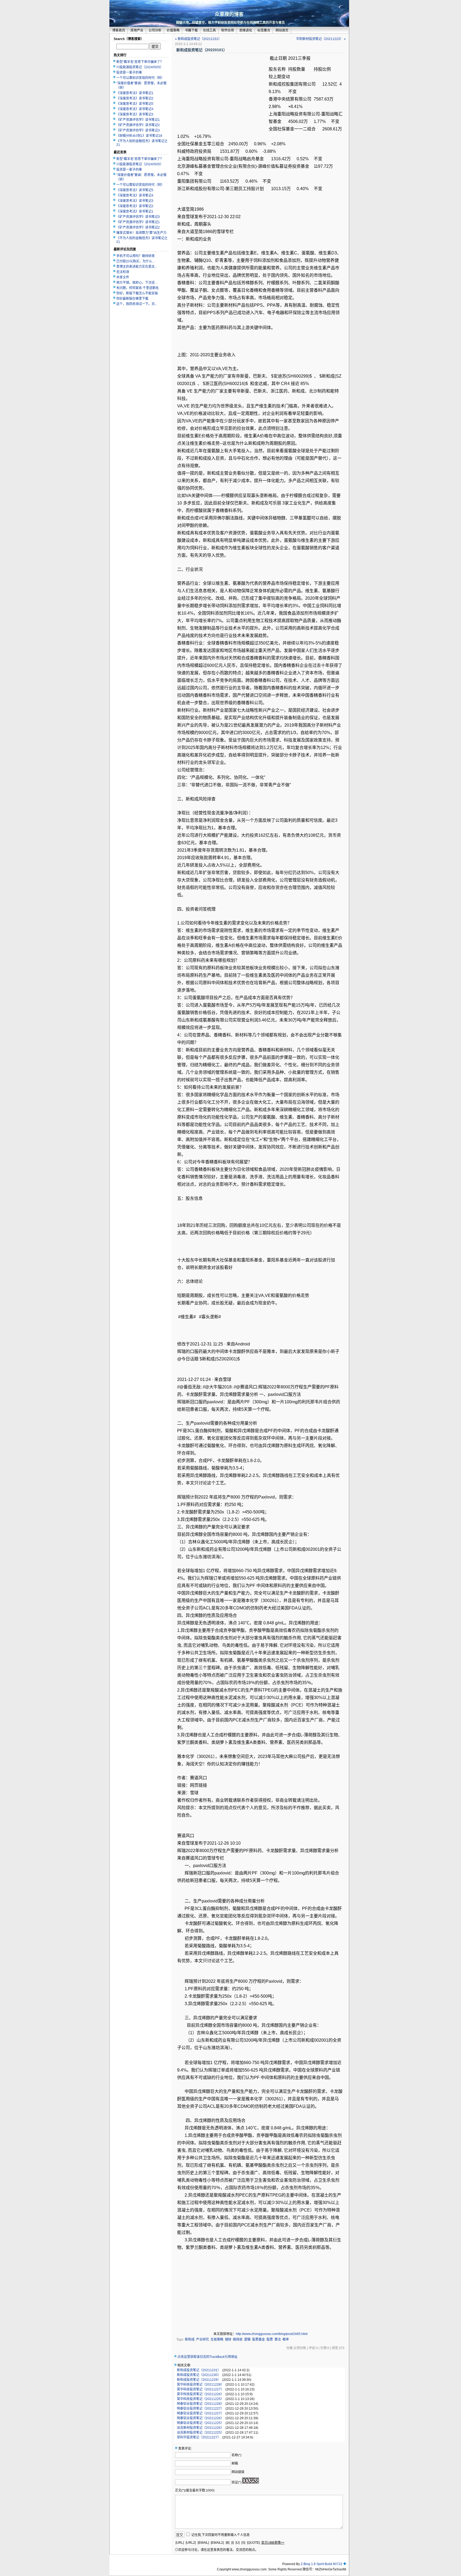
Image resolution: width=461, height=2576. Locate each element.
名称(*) (237, 2455)
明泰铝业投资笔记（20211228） (200, 2404)
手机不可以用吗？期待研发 (136, 256)
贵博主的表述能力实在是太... (137, 267)
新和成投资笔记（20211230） (199, 2375)
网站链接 (238, 2472)
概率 (286, 2339)
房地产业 (137, 30)
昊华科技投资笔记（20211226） (200, 2394)
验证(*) (237, 2482)
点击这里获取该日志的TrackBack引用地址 (207, 2357)
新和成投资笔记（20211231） (199, 2370)
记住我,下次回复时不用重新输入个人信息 (220, 2535)
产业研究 (202, 2339)
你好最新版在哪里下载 (132, 299)
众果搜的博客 (229, 14)
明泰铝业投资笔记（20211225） (200, 2423)
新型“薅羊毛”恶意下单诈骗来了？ (140, 62)
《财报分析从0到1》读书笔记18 (139, 136)
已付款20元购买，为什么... (135, 261)
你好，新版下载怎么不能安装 (137, 293)
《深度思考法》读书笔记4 (135, 109)
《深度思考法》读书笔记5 (135, 104)
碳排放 (238, 2339)
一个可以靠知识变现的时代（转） (140, 78)
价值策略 (173, 30)
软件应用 (228, 30)
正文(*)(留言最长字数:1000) (195, 2490)
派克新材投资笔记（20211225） (200, 2433)
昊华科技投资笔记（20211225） (200, 2399)
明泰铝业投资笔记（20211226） (200, 2418)
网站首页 (282, 30)
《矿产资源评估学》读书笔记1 (138, 120)
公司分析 (155, 30)
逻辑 (247, 2339)
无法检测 (123, 272)
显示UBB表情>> (273, 2543)
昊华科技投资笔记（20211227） (200, 2389)
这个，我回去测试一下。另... (137, 304)
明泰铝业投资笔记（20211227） (200, 2409)
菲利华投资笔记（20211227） (199, 2437)
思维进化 (246, 30)
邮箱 (235, 2463)
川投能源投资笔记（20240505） (140, 67)
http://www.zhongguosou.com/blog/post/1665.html (272, 2334)
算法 (278, 2339)
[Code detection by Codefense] (345, 2564)
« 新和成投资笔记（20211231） (198, 39)
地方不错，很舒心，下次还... (137, 283)
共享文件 (123, 277)
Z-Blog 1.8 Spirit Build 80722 (321, 2564)
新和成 (190, 2339)
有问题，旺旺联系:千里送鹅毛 (138, 288)
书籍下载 (191, 30)
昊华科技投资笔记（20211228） (200, 2385)
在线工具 (209, 30)
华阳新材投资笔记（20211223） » (321, 39)
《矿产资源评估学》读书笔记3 (138, 130)
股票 (270, 2339)
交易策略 (217, 2339)
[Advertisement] (222, 93)
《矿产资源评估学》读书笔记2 (138, 125)
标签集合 (264, 30)
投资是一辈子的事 (129, 73)
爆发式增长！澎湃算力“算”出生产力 (141, 233)
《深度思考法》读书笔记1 (135, 93)
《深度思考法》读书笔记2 (135, 98)
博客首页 (119, 30)
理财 (228, 2339)
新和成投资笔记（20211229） (199, 2380)
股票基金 (259, 2339)
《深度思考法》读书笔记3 (135, 114)
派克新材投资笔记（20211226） (200, 2428)
